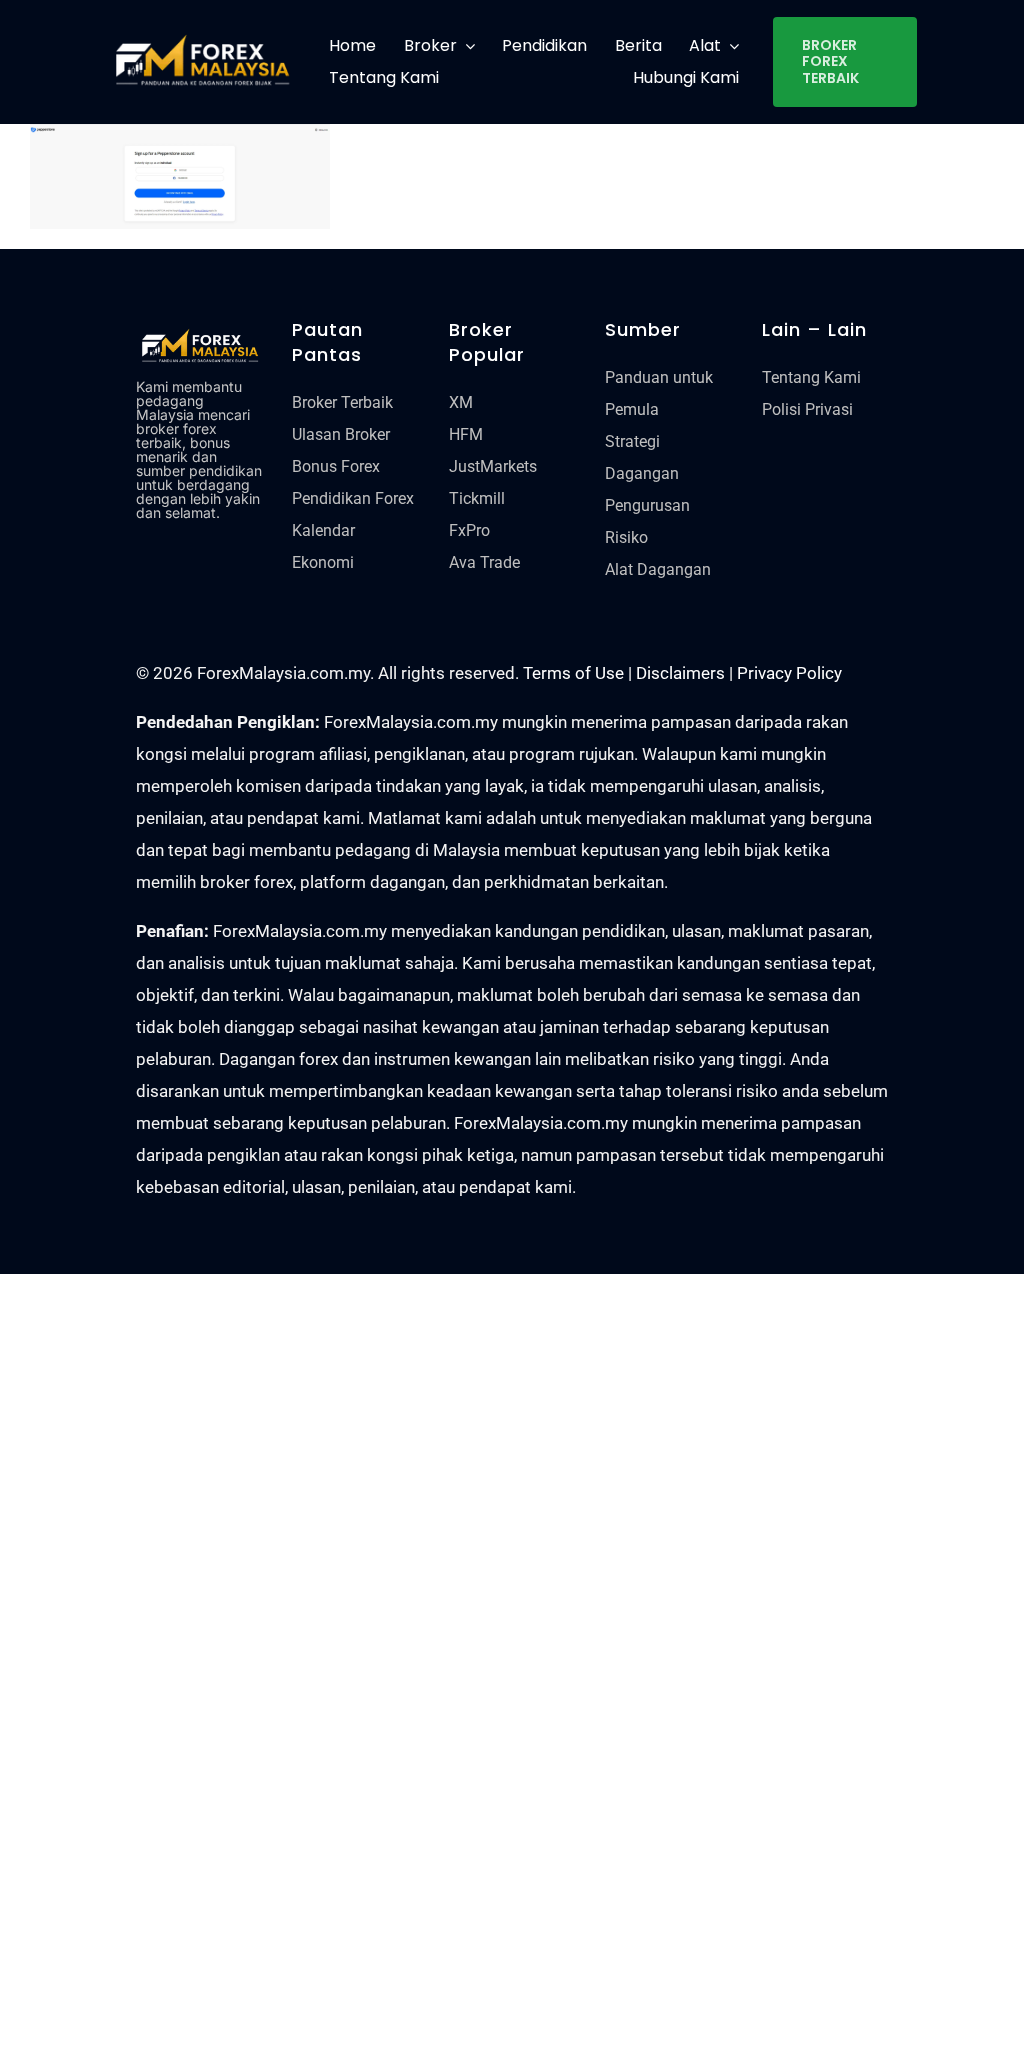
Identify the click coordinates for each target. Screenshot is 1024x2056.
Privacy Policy (789, 673)
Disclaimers (680, 673)
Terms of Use (573, 673)
